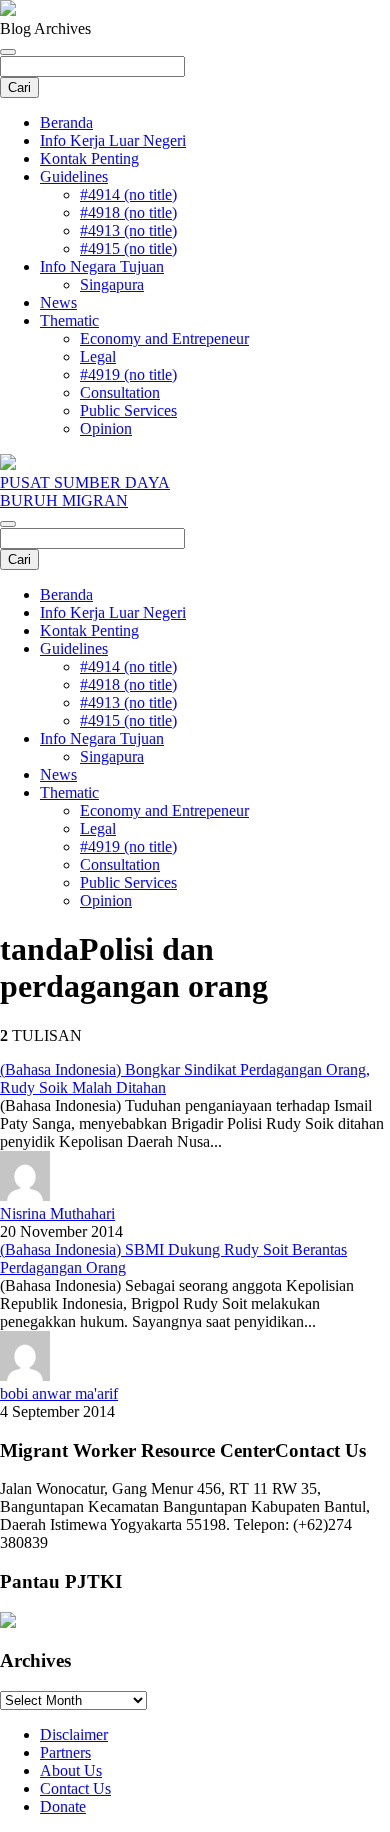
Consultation (120, 392)
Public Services (128, 410)
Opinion (106, 428)
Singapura (112, 284)
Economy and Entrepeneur (164, 338)
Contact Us (75, 1788)
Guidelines (74, 176)
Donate (63, 1806)
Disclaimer (74, 1734)
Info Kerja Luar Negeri (113, 140)
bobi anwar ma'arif (59, 1393)
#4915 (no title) (128, 248)
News (58, 302)
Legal (98, 356)
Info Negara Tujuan (102, 266)
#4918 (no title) (128, 212)
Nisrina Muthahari (57, 1213)
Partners (65, 1752)
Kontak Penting (89, 158)
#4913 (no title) (128, 230)
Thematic (69, 320)
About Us (71, 1770)
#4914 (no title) (128, 194)
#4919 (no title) (128, 374)
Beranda (66, 122)
